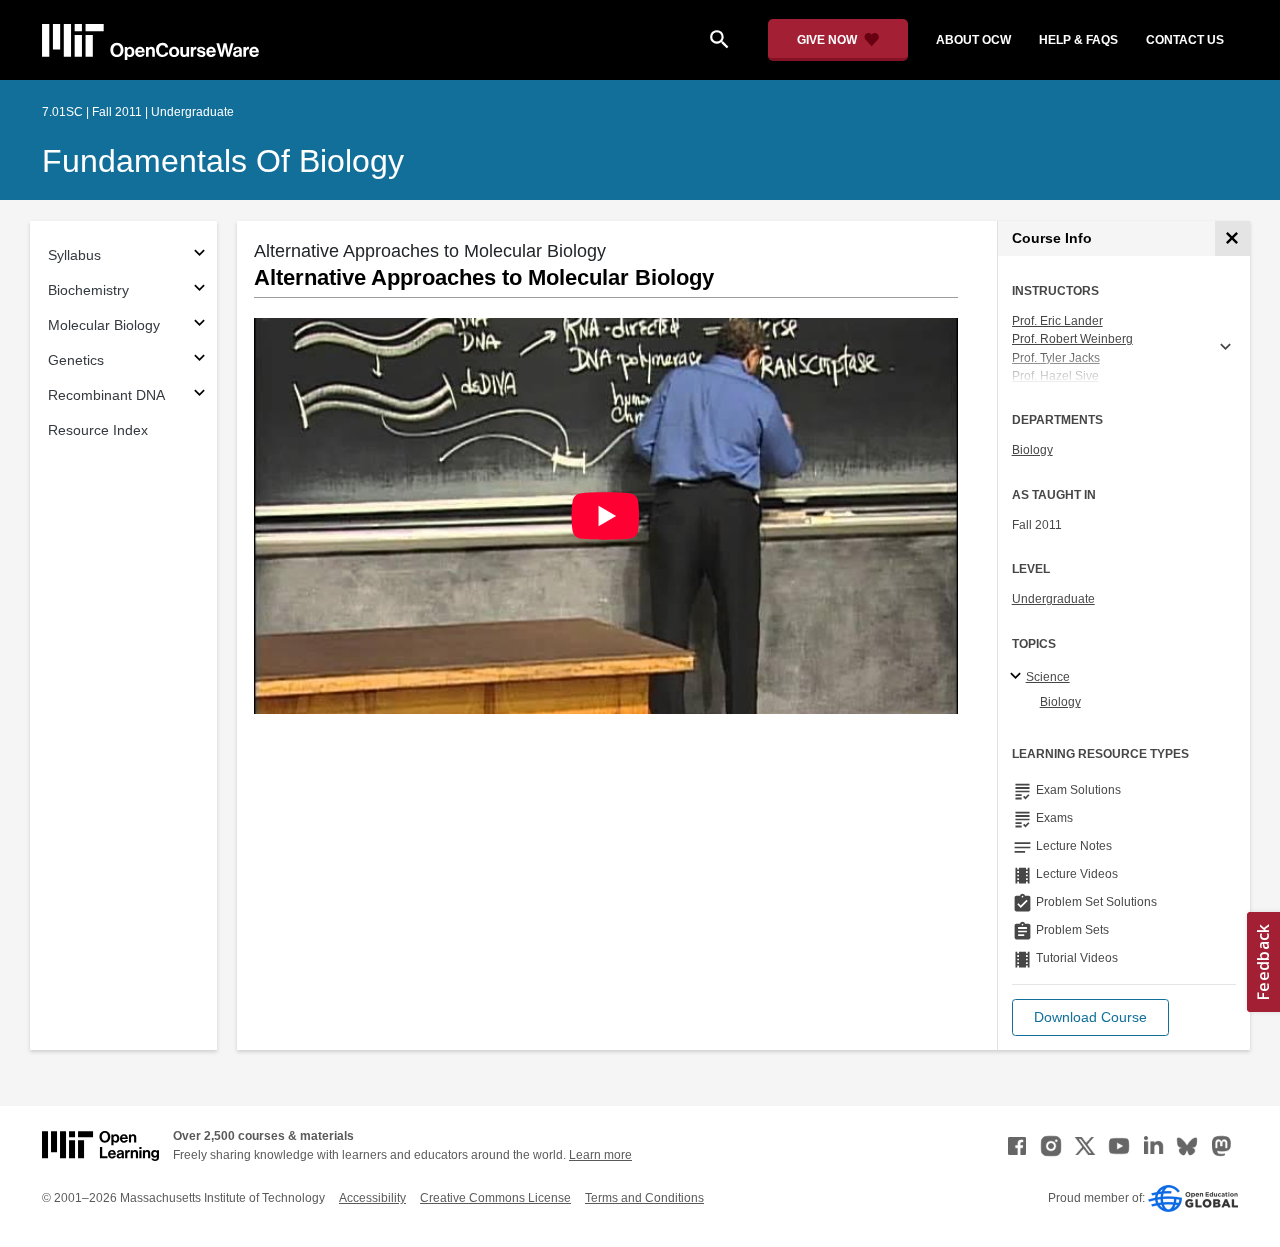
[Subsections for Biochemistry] (199, 290)
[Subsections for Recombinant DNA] (199, 395)
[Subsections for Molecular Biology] (199, 325)
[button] (1090, 1017)
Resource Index (98, 430)
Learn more (600, 1155)
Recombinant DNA (106, 395)
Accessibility (372, 1198)
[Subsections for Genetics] (199, 360)
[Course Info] (1232, 238)
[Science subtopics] (1018, 677)
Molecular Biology (104, 325)
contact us (1185, 40)
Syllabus (74, 255)
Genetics (76, 360)
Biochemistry (88, 290)
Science (1048, 677)
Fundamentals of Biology (223, 161)
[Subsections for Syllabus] (199, 255)
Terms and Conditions (644, 1198)
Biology (1032, 450)
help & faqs (1078, 40)
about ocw (973, 40)
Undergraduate (1053, 599)
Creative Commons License (495, 1198)
